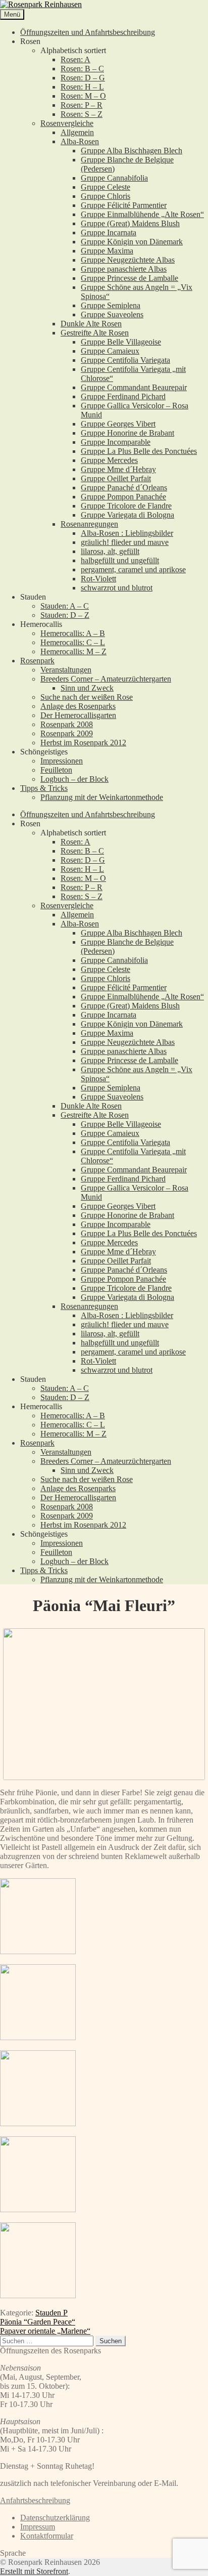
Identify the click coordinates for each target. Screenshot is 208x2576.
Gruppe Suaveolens (112, 314)
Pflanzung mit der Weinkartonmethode (102, 797)
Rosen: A (75, 59)
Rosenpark (37, 661)
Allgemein (77, 132)
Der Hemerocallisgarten (78, 715)
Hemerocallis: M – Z (73, 651)
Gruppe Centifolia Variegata (125, 360)
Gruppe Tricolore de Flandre (126, 506)
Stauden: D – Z (65, 615)
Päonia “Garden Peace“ (38, 2322)
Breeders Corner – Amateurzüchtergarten (106, 679)
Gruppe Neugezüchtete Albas (128, 260)
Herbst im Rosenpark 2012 (83, 743)
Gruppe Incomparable (116, 442)
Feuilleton (56, 770)
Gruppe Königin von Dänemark (132, 242)
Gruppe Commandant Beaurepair (134, 387)
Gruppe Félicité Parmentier (124, 205)
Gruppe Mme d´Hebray (118, 469)
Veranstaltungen (66, 670)
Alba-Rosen (80, 141)
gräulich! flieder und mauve (125, 542)
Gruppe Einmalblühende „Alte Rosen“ (142, 214)
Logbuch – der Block (74, 779)
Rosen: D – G (83, 78)
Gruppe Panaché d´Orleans (124, 488)
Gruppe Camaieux (110, 351)
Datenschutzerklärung (55, 2518)
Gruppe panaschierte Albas (124, 269)
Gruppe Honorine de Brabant (127, 433)
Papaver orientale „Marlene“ (45, 2331)
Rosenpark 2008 (67, 724)
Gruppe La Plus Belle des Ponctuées (139, 451)
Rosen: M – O (83, 96)
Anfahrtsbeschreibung (35, 2500)
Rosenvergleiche (67, 123)
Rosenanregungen (89, 524)
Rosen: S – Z (82, 114)
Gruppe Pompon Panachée (123, 497)
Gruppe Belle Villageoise (121, 342)
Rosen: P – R (82, 105)
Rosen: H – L (82, 87)
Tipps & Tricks (44, 788)
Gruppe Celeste (106, 187)
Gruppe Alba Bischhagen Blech (132, 151)
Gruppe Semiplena (111, 305)
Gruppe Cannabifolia (114, 178)
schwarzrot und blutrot (117, 588)
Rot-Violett (98, 579)
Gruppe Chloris (106, 196)
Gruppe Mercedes (109, 460)
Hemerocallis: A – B (73, 633)
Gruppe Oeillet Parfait (116, 478)
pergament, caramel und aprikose (133, 569)
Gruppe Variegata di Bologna (127, 515)
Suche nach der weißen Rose (87, 697)
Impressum (38, 2527)
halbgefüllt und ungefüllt (120, 560)
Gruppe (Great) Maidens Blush (130, 223)
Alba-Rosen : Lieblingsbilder (127, 533)
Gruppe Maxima (107, 251)
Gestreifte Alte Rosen (95, 333)
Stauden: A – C (65, 606)
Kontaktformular (47, 2536)
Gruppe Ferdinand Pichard (123, 396)
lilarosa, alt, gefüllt (110, 551)
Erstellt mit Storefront (34, 2571)
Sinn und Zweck (87, 688)
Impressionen (62, 761)
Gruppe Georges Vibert (118, 424)
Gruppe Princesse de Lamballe (129, 278)
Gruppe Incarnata (109, 233)
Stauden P (51, 2313)
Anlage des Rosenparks (78, 706)
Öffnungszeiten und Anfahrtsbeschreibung (88, 32)
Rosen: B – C (82, 69)
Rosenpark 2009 (67, 733)
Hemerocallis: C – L (73, 642)
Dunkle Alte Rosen (91, 324)
